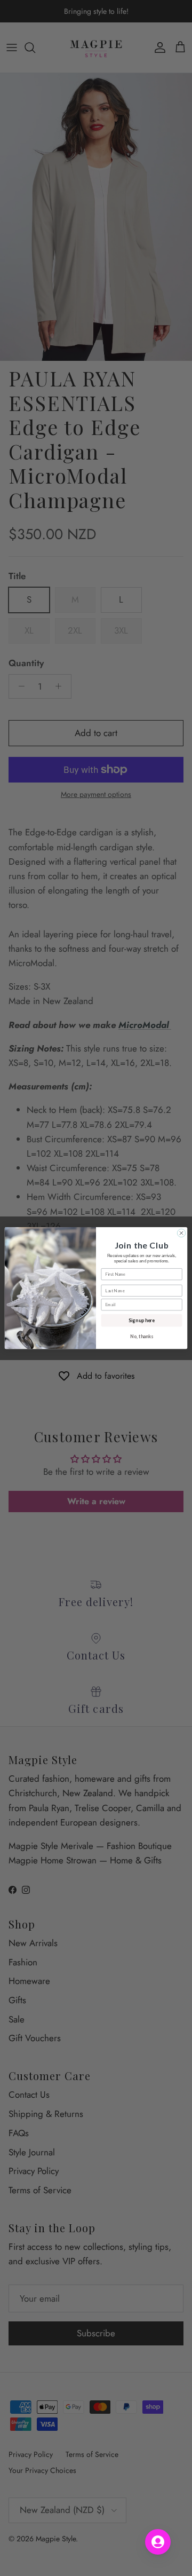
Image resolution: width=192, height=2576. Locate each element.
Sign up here (141, 1320)
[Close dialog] (181, 1233)
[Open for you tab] (158, 2542)
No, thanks (142, 1336)
